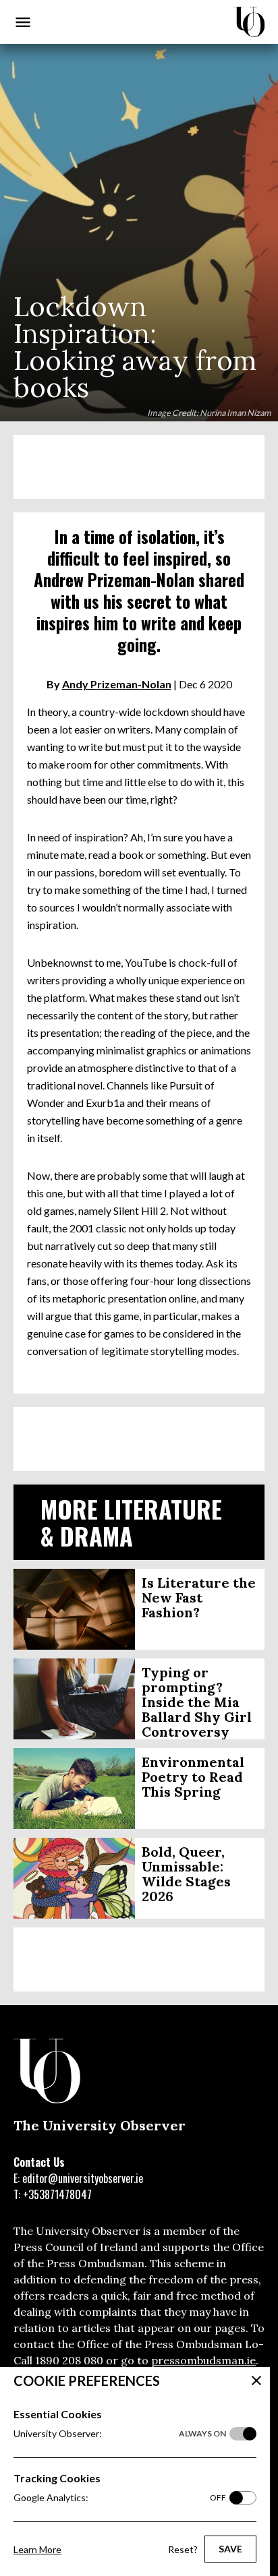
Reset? (183, 2549)
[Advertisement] (139, 467)
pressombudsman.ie (203, 2360)
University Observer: (120, 2433)
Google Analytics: (120, 2497)
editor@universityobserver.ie (83, 2178)
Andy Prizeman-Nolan (117, 684)
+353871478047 (57, 2194)
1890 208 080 (69, 2360)
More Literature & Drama (131, 1522)
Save (230, 2549)
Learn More (37, 2549)
